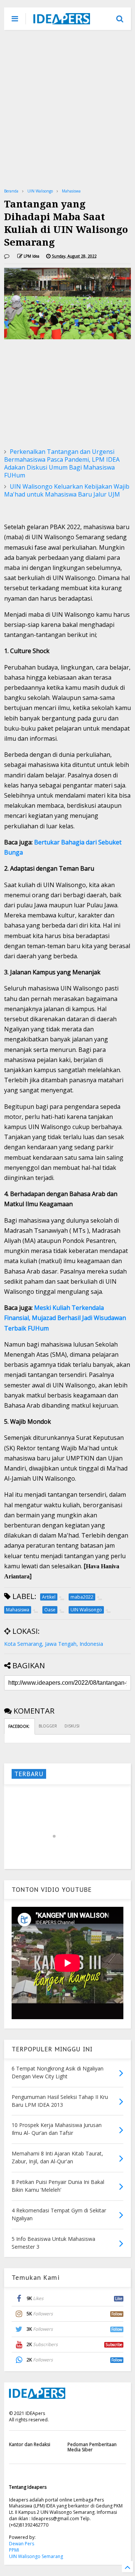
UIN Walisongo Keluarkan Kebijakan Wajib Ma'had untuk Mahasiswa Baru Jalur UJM (67, 490)
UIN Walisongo (40, 191)
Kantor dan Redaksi (30, 2444)
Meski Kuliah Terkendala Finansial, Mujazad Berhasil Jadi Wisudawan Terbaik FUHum (65, 1318)
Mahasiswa (71, 191)
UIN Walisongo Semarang (36, 2556)
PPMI (14, 2550)
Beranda (11, 191)
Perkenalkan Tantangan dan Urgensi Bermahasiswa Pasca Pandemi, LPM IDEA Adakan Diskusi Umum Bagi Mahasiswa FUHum (62, 463)
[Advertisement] (67, 109)
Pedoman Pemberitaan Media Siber (92, 2447)
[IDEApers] (62, 21)
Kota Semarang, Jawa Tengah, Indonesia (54, 1644)
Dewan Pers (22, 2544)
